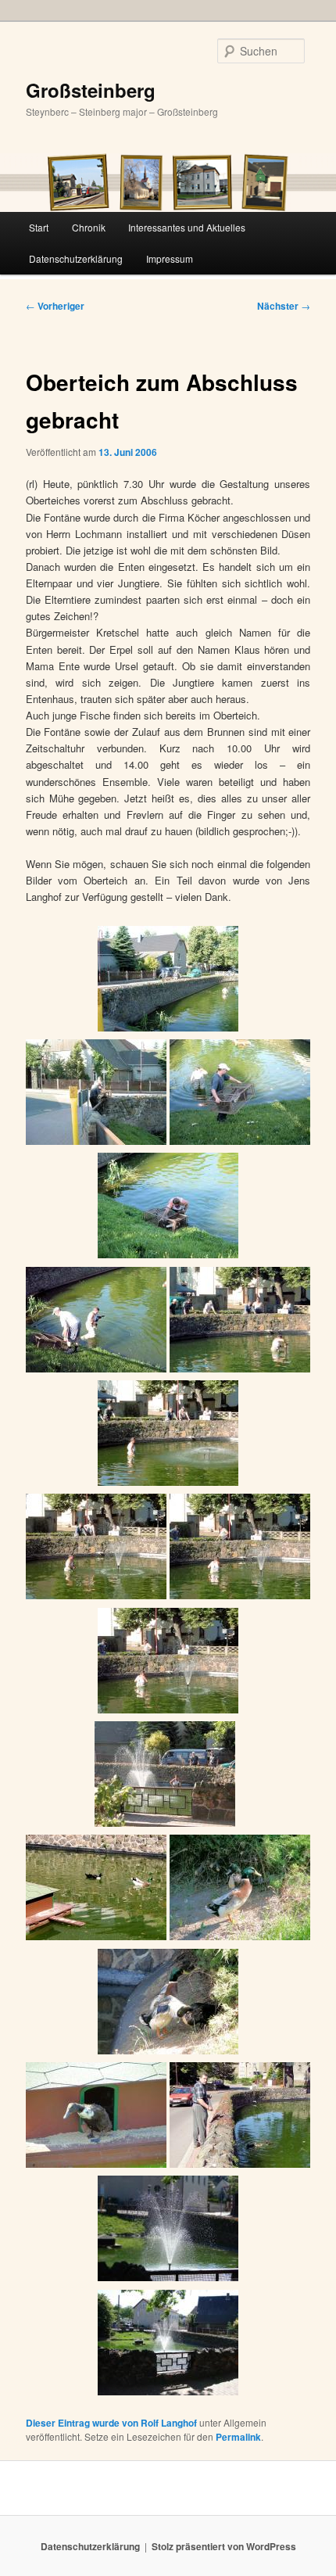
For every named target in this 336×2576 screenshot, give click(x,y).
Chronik (89, 227)
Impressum (170, 258)
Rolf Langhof (169, 2423)
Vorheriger (55, 306)
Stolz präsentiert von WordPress (224, 2546)
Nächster (284, 306)
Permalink (238, 2437)
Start (39, 227)
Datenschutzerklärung (76, 258)
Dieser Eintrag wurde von (83, 2423)
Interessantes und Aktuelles (187, 227)
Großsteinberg (91, 90)
